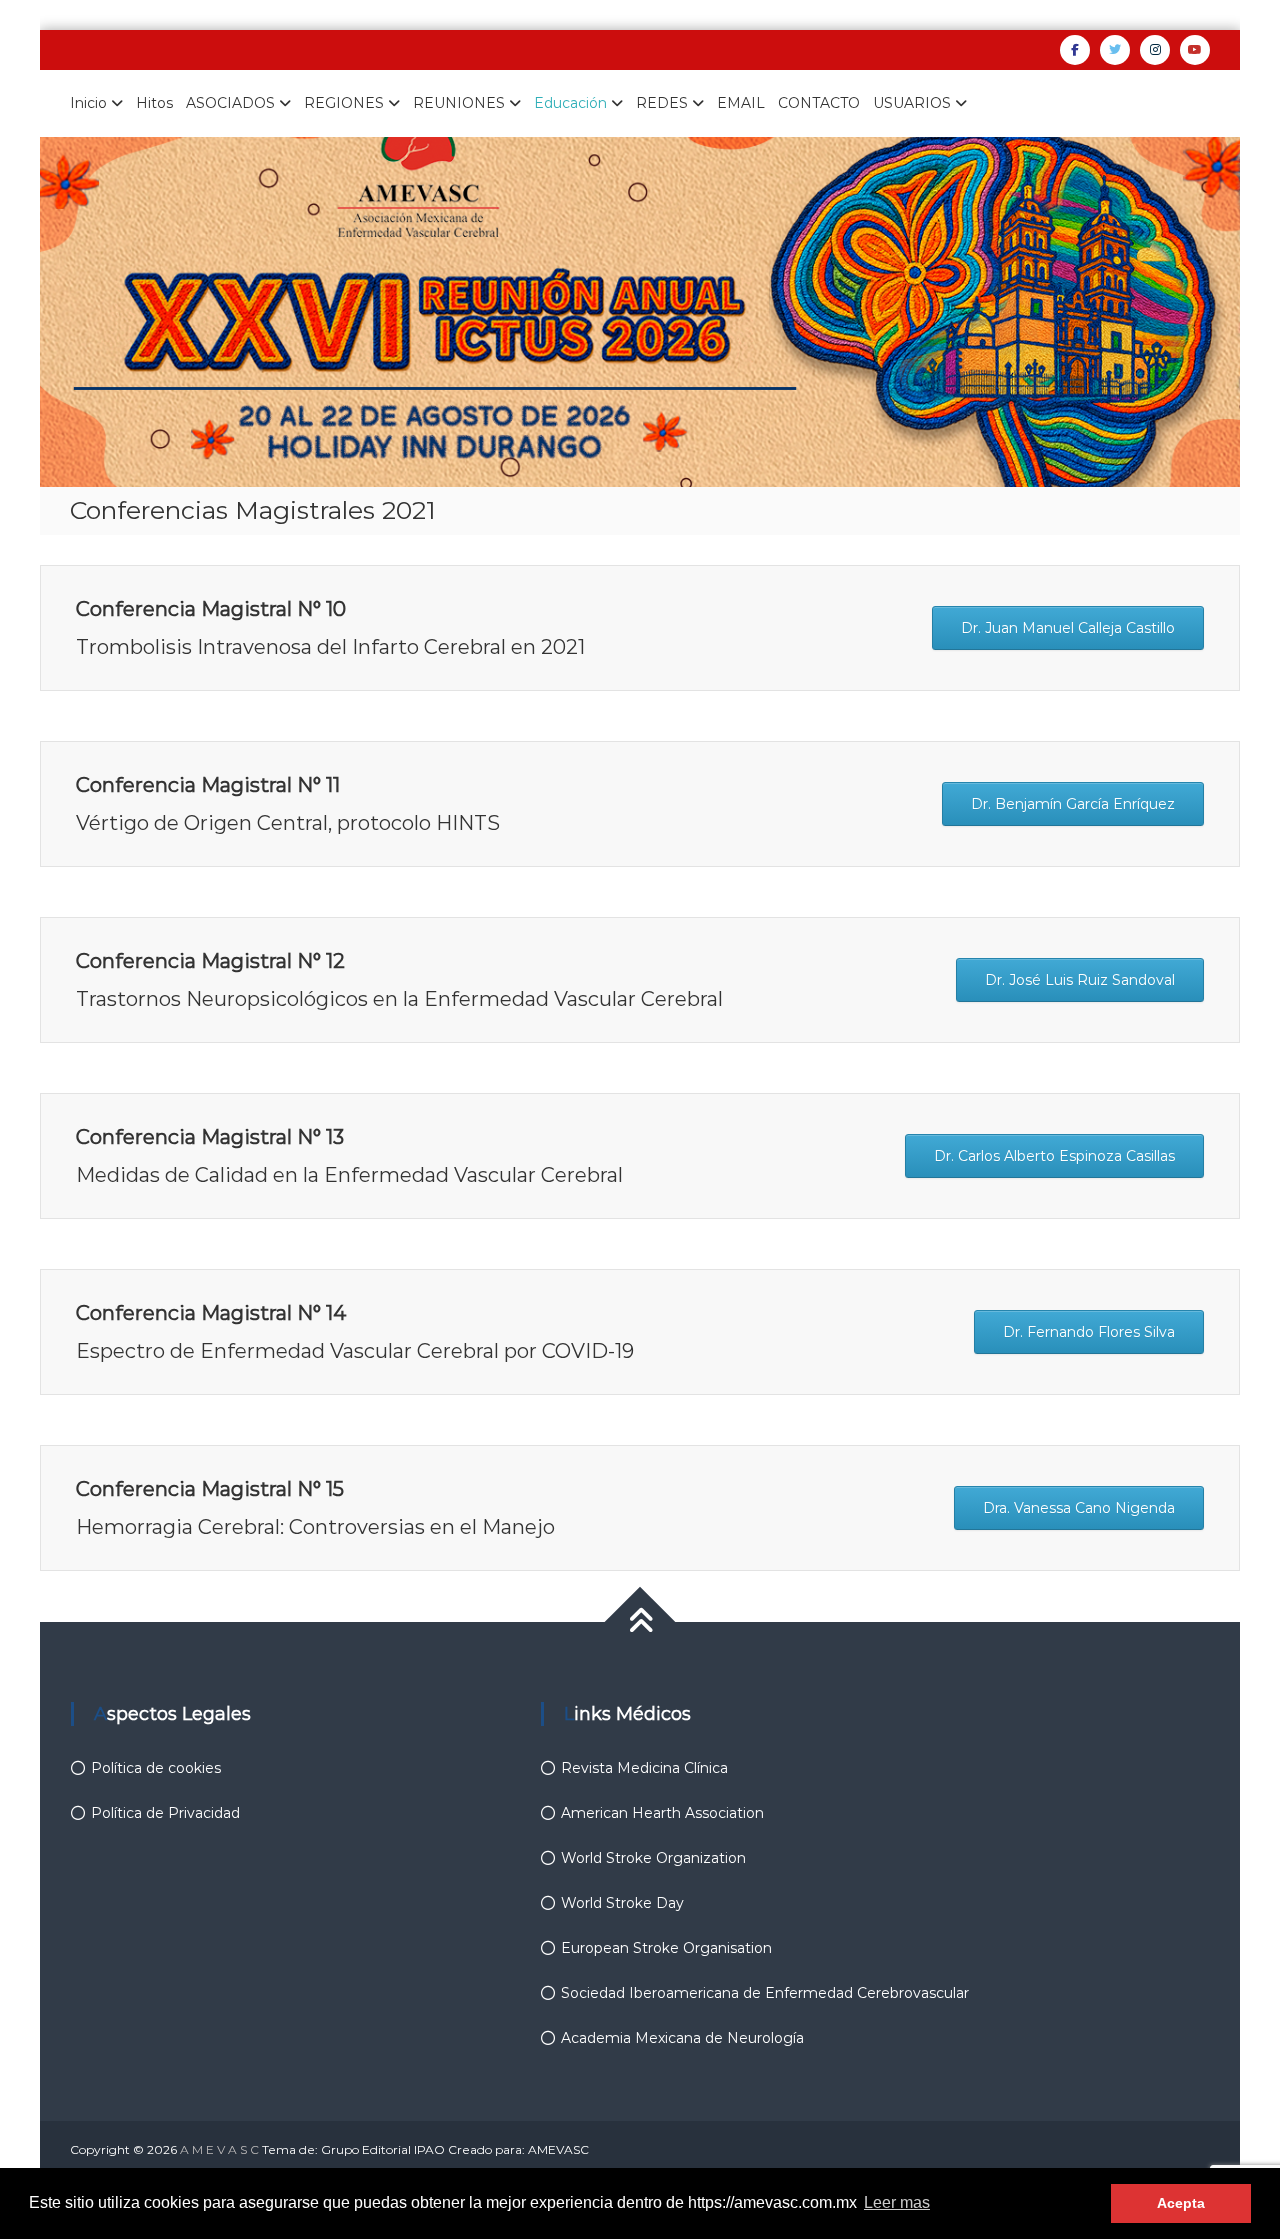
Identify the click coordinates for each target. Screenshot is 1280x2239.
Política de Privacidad (165, 1813)
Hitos (154, 103)
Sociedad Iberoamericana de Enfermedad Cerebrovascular (765, 1993)
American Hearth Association (662, 1813)
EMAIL (741, 103)
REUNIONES (459, 103)
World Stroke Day (622, 1903)
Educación (570, 103)
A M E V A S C (219, 2149)
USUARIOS (912, 103)
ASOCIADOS (230, 103)
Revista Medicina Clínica (644, 1768)
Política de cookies (156, 1768)
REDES (662, 103)
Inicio (88, 103)
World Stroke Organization (653, 1858)
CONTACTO (819, 103)
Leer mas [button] (897, 2202)
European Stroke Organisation (666, 1948)
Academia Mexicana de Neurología (682, 2038)
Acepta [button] (1181, 2203)
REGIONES (344, 103)
